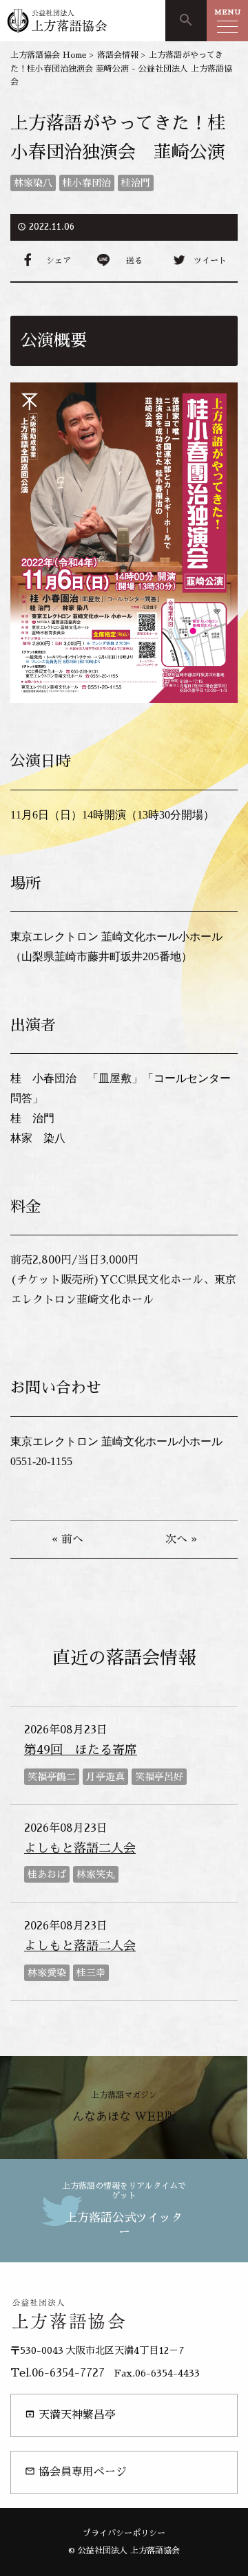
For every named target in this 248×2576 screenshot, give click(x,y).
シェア (59, 261)
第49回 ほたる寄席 (81, 1750)
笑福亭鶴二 (52, 1777)
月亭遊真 (105, 1777)
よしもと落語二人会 (80, 1848)
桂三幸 (91, 1973)
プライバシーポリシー (124, 2533)
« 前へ (68, 1539)
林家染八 (33, 183)
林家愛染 (47, 1973)
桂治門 (136, 183)
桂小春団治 (87, 183)
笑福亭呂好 (159, 1777)
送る (134, 261)
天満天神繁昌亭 (70, 2415)
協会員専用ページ (76, 2472)
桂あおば (47, 1874)
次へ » (181, 1539)
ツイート (210, 261)
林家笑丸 (96, 1874)
